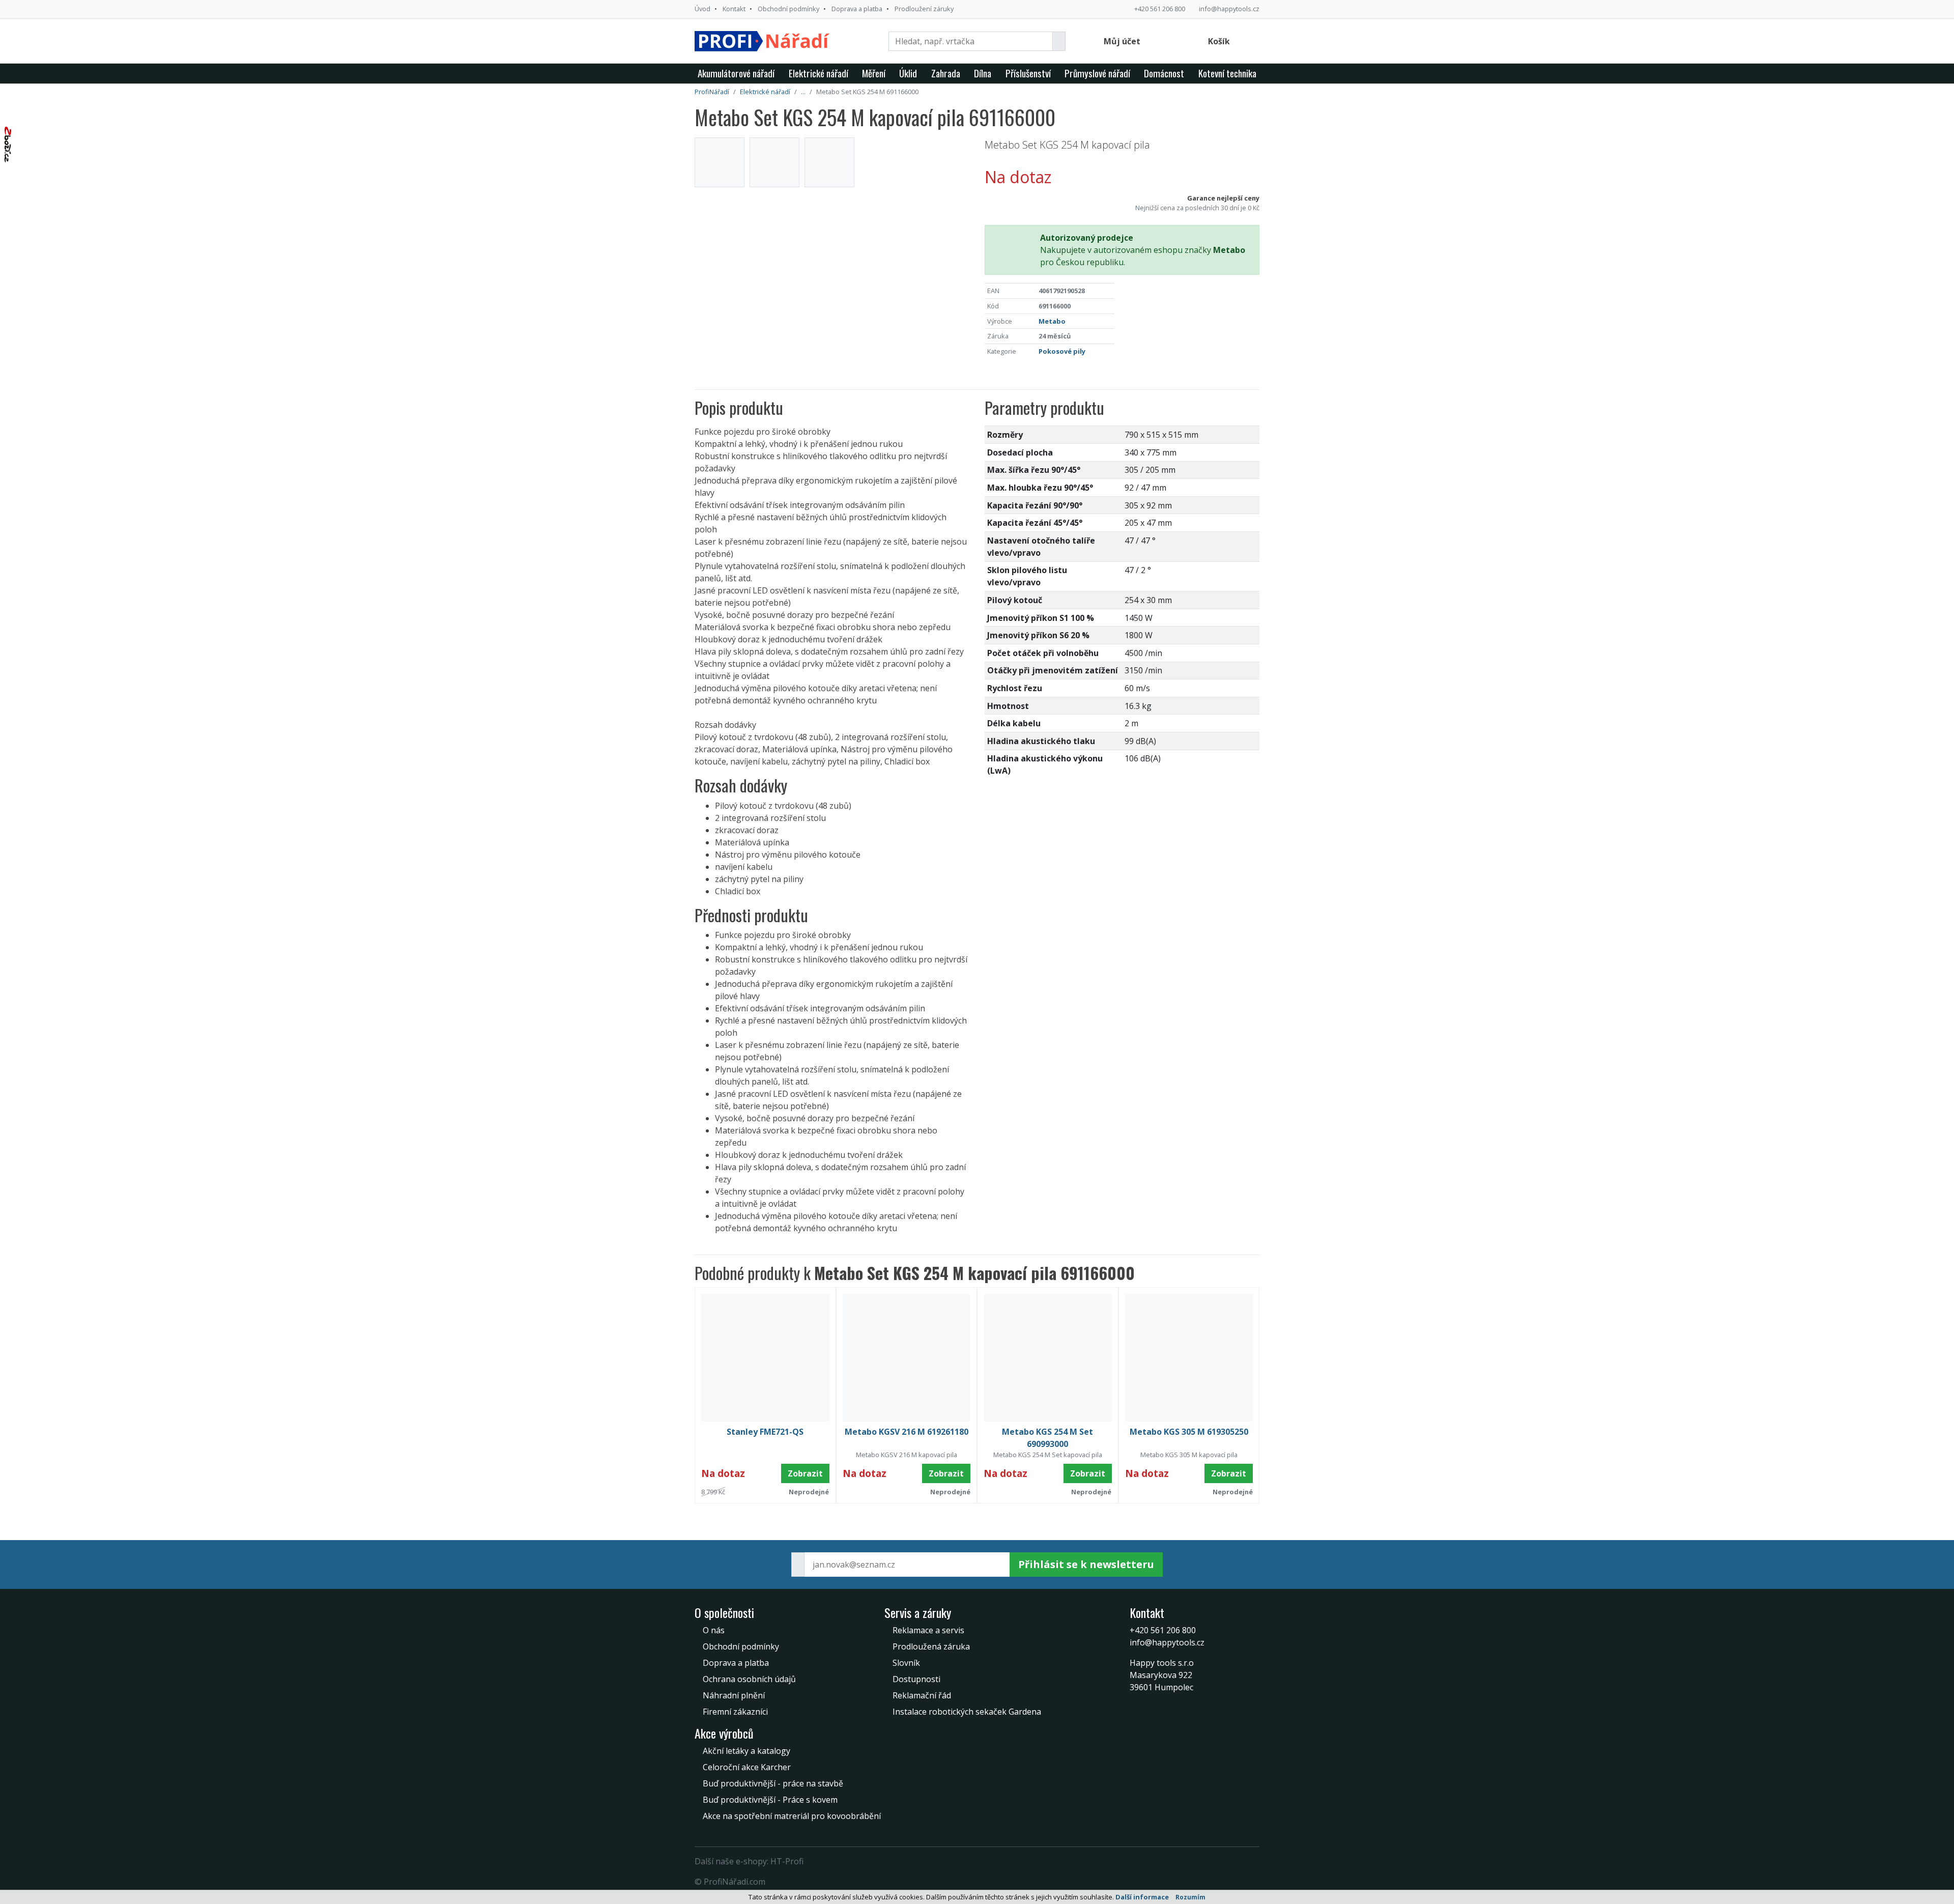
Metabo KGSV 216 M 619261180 (907, 1432)
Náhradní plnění (734, 1695)
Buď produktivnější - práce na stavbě (773, 1783)
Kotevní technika (1227, 73)
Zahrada (946, 73)
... (803, 92)
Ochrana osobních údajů (749, 1679)
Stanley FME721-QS (765, 1432)
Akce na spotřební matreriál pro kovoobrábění (792, 1816)
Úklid (908, 73)
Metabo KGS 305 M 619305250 (1189, 1432)
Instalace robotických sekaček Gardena (967, 1712)
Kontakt (734, 9)
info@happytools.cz (1229, 9)
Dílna (983, 73)
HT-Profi (787, 1861)
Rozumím (1190, 1897)
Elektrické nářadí (818, 73)
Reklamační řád (922, 1695)
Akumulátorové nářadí (736, 73)
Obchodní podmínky (788, 9)
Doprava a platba (857, 9)
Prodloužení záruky (924, 9)
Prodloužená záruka (931, 1646)
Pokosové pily (1062, 351)
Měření (874, 73)
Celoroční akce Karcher (747, 1767)
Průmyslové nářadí (1097, 73)
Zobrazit (805, 1473)
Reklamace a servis (928, 1630)
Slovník (906, 1663)
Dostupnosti (916, 1679)
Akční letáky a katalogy (746, 1751)
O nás (714, 1630)
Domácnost (1164, 73)
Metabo (1052, 321)
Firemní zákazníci (735, 1712)
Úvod (702, 9)
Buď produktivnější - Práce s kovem (770, 1800)
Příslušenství (1028, 73)
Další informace (1142, 1897)
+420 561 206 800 (1160, 9)
